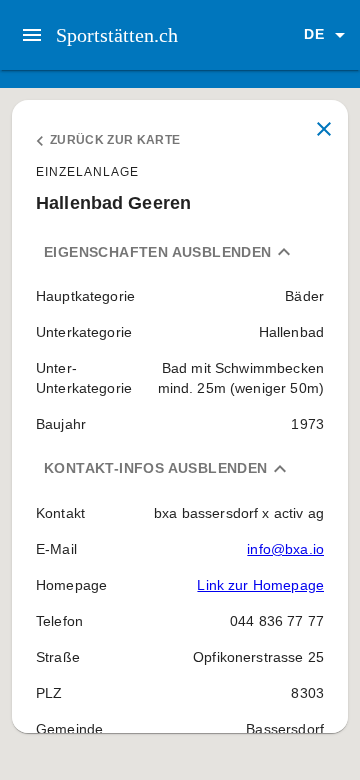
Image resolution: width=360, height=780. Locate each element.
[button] (328, 35)
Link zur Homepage (260, 585)
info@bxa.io (285, 549)
